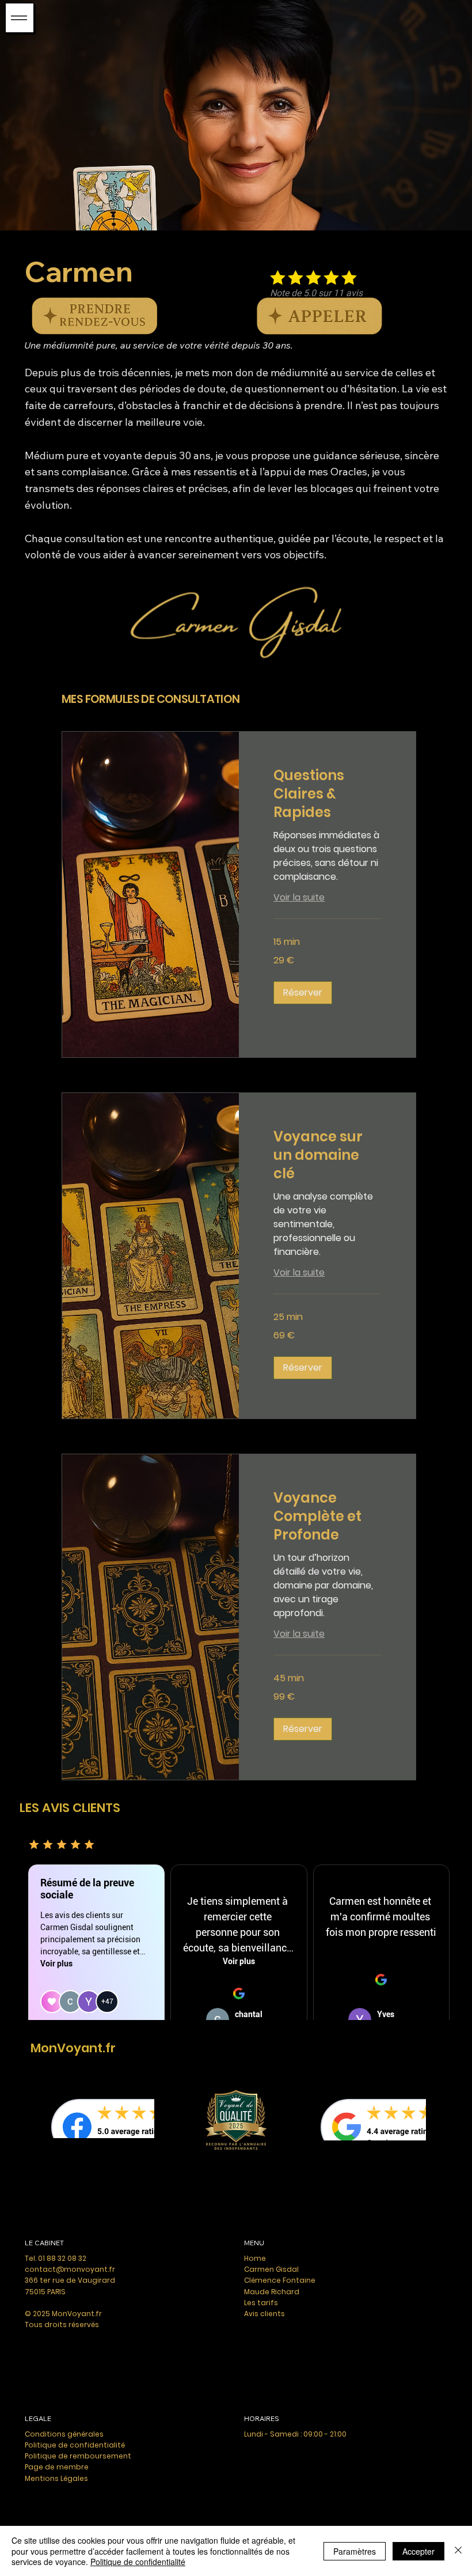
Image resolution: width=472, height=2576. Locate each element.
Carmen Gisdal (271, 2269)
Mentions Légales (56, 2478)
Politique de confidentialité (75, 2445)
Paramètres (355, 2551)
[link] (327, 794)
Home (255, 2258)
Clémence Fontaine (280, 2280)
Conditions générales (64, 2434)
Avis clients (264, 2314)
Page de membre (57, 2467)
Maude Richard (272, 2292)
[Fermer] (458, 2551)
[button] (303, 993)
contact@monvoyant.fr (70, 2269)
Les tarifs (261, 2303)
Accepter (418, 2551)
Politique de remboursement (78, 2456)
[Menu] (20, 18)
